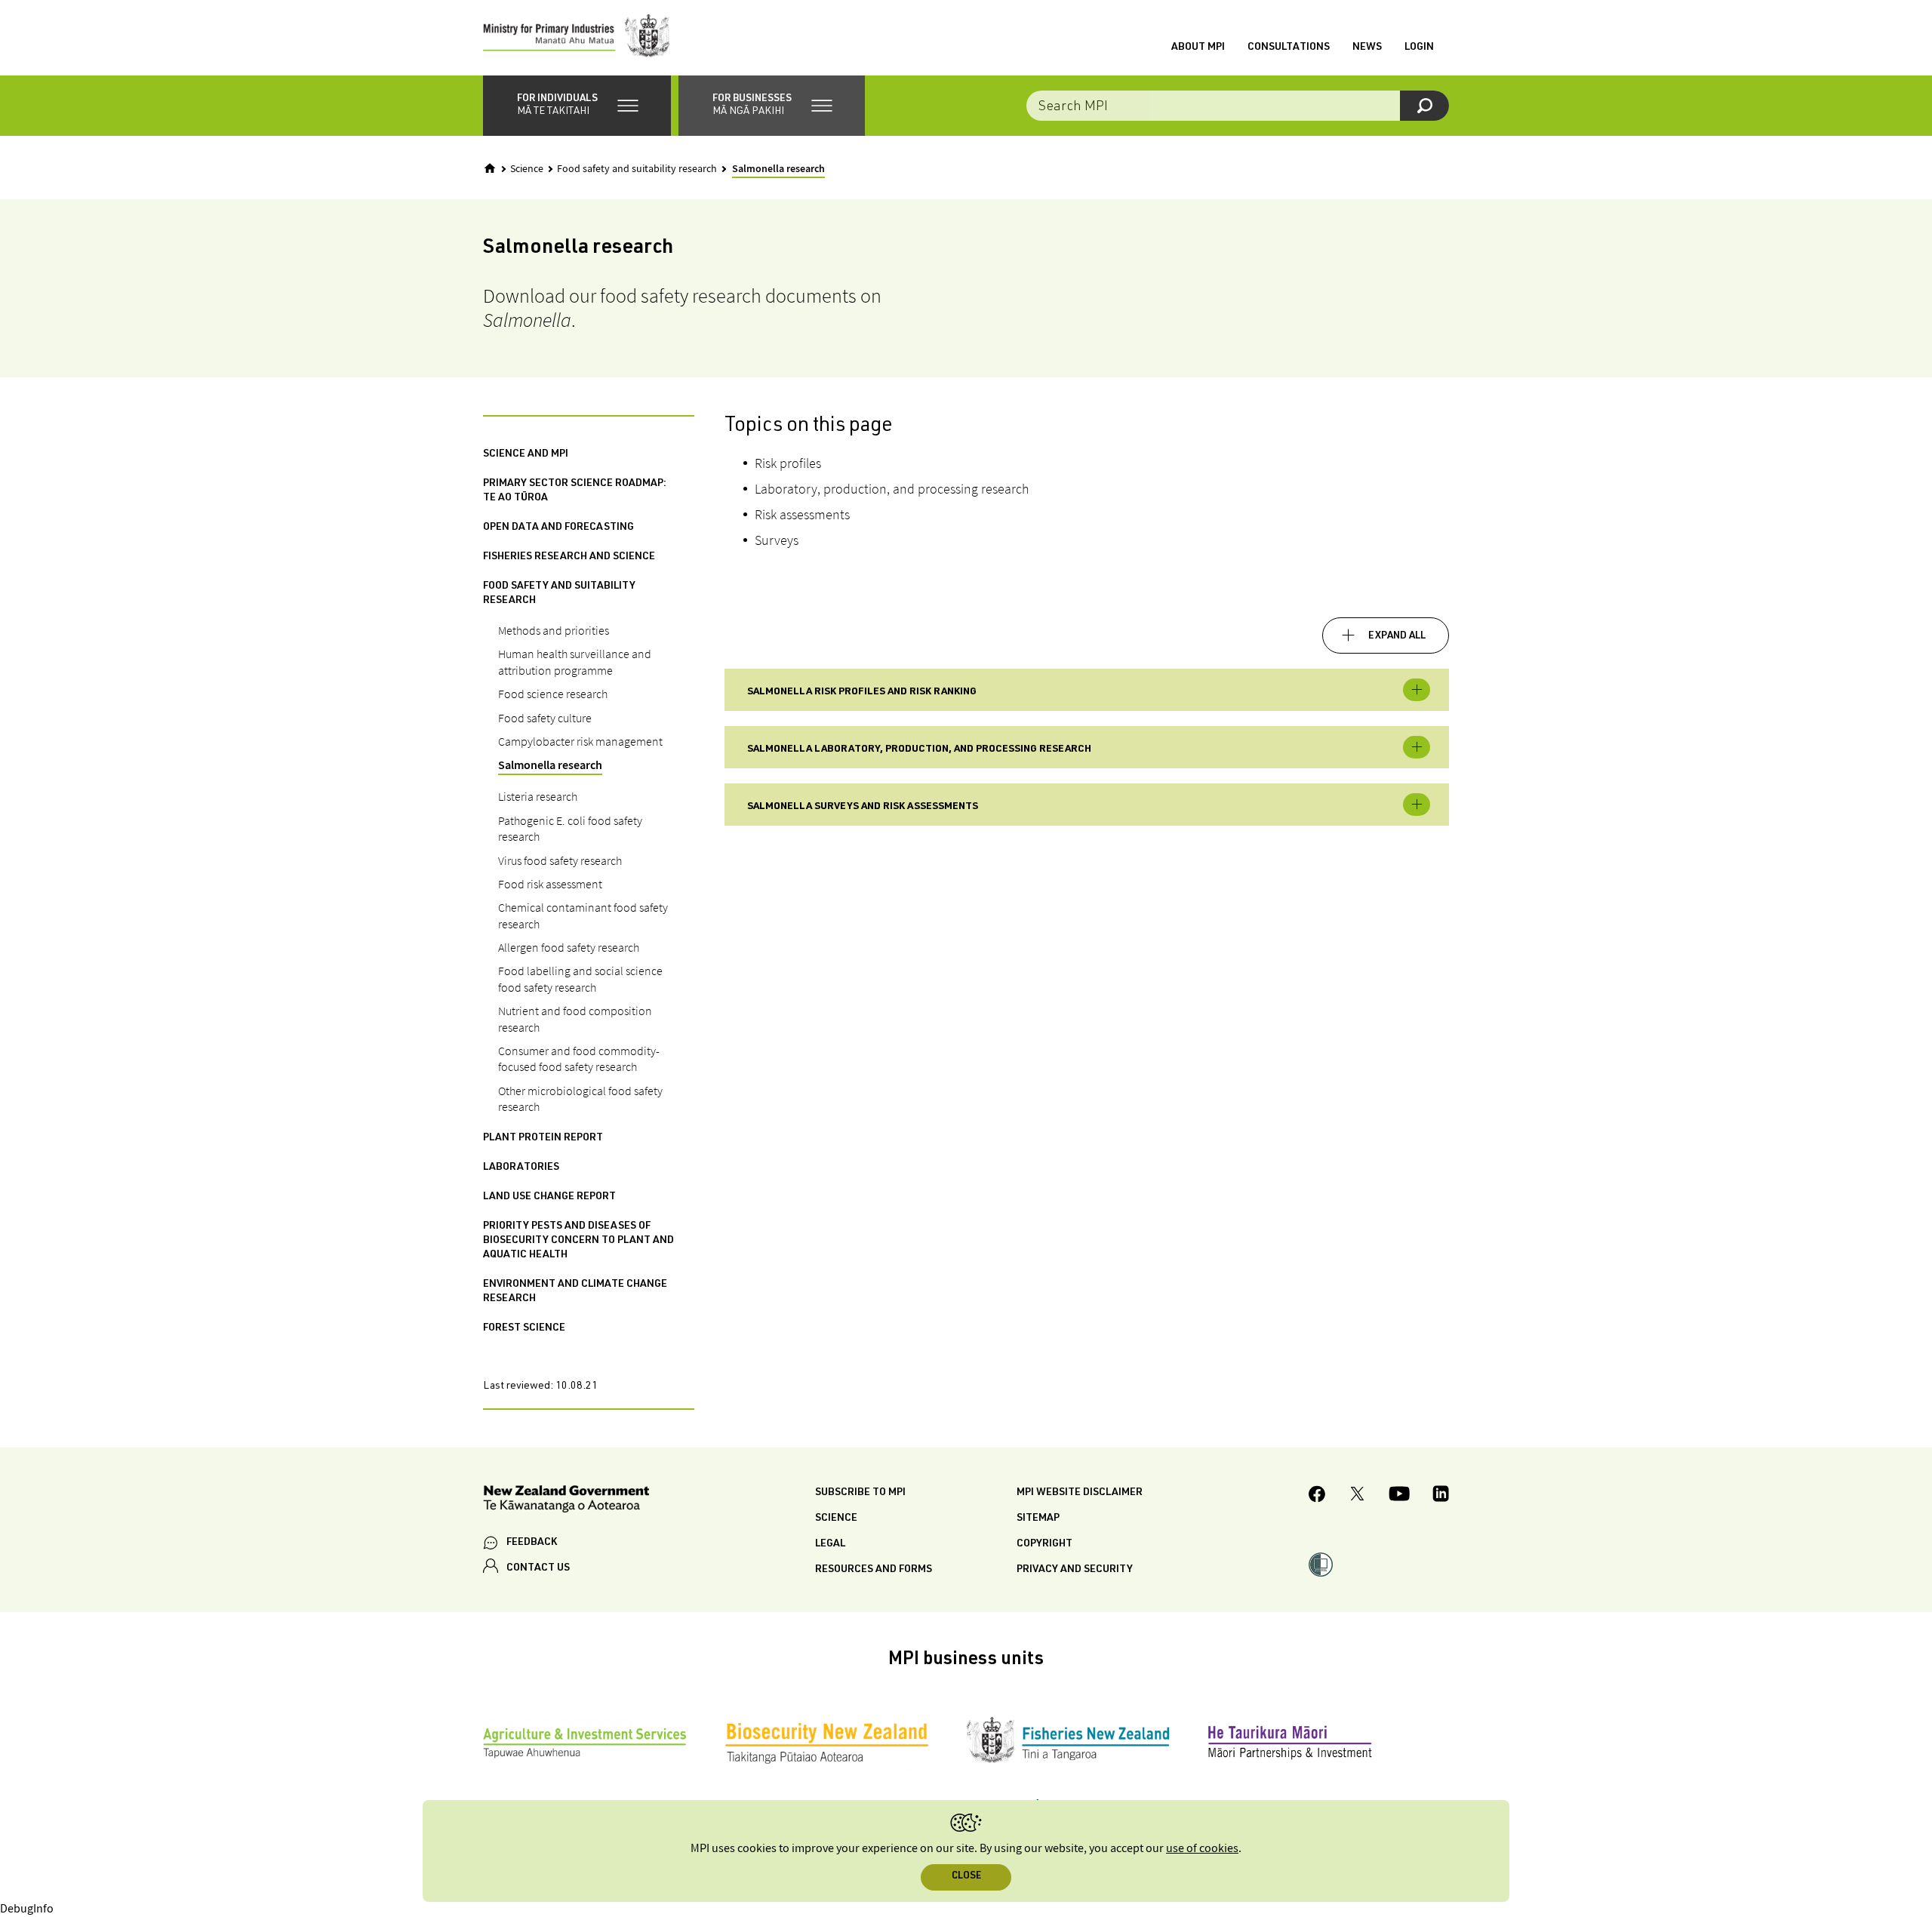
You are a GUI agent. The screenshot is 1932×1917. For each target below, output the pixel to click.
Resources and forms (874, 1570)
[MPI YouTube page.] (1399, 1496)
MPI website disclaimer (1080, 1493)
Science (527, 169)
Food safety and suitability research (637, 169)
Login (1419, 48)
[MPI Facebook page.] (1317, 1496)
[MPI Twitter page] (1357, 1496)
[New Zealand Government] (566, 1502)
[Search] (1424, 106)
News (1367, 48)
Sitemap (1038, 1519)
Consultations (1289, 48)
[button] (577, 106)
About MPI (1198, 48)
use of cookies (1202, 1849)
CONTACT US (538, 1568)
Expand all (1397, 636)
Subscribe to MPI (860, 1493)
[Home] (490, 168)
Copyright (1044, 1544)
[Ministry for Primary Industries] (577, 38)
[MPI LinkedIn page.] (1441, 1496)
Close (966, 1877)
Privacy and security (1075, 1570)
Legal (830, 1544)
